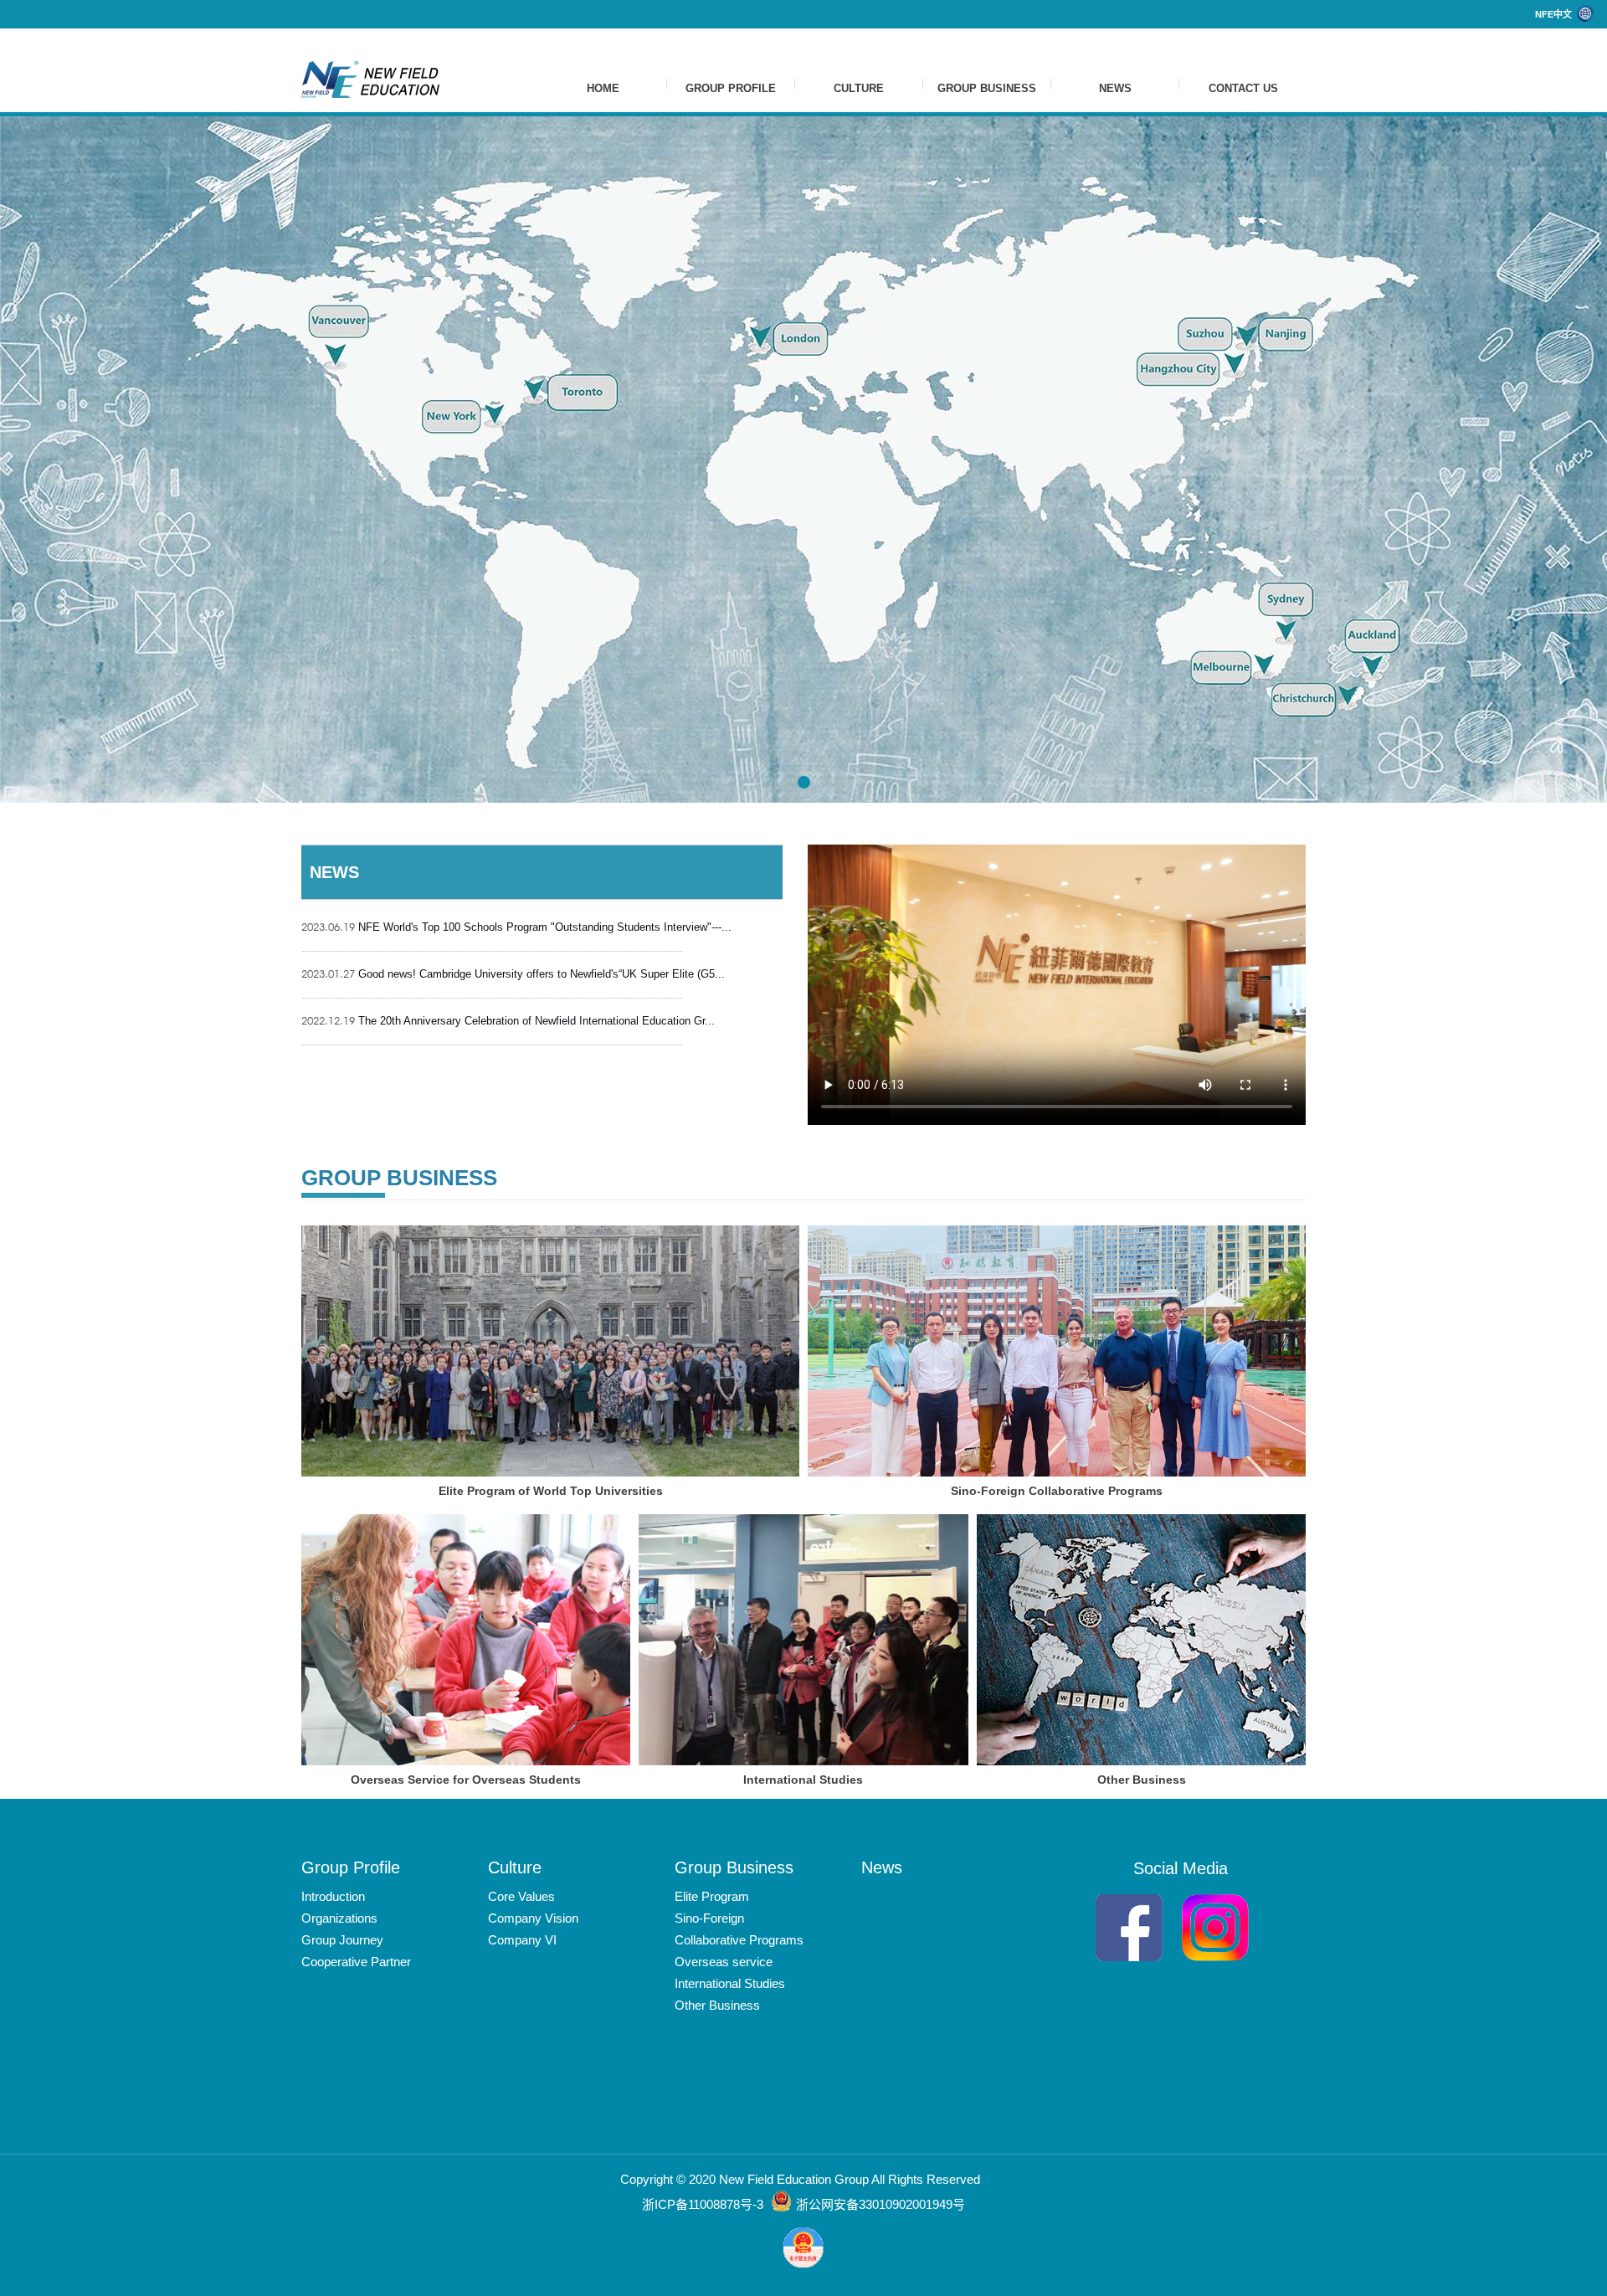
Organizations (339, 1918)
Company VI (522, 1940)
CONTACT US (1243, 88)
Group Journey (342, 1940)
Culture (515, 1867)
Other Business (717, 2005)
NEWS (1115, 88)
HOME (603, 88)
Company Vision (533, 1918)
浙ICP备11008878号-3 (704, 2204)
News (882, 1867)
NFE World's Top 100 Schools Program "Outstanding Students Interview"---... (516, 927)
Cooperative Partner (356, 1962)
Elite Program (712, 1896)
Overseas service (724, 1962)
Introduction (333, 1896)
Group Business (734, 1867)
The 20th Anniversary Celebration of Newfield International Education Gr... (508, 1020)
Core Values (521, 1896)
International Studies (730, 1983)
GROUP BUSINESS (987, 88)
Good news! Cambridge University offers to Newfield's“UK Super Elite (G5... (513, 973)
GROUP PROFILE (731, 88)
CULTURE (859, 88)
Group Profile (351, 1867)
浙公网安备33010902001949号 (881, 2204)
